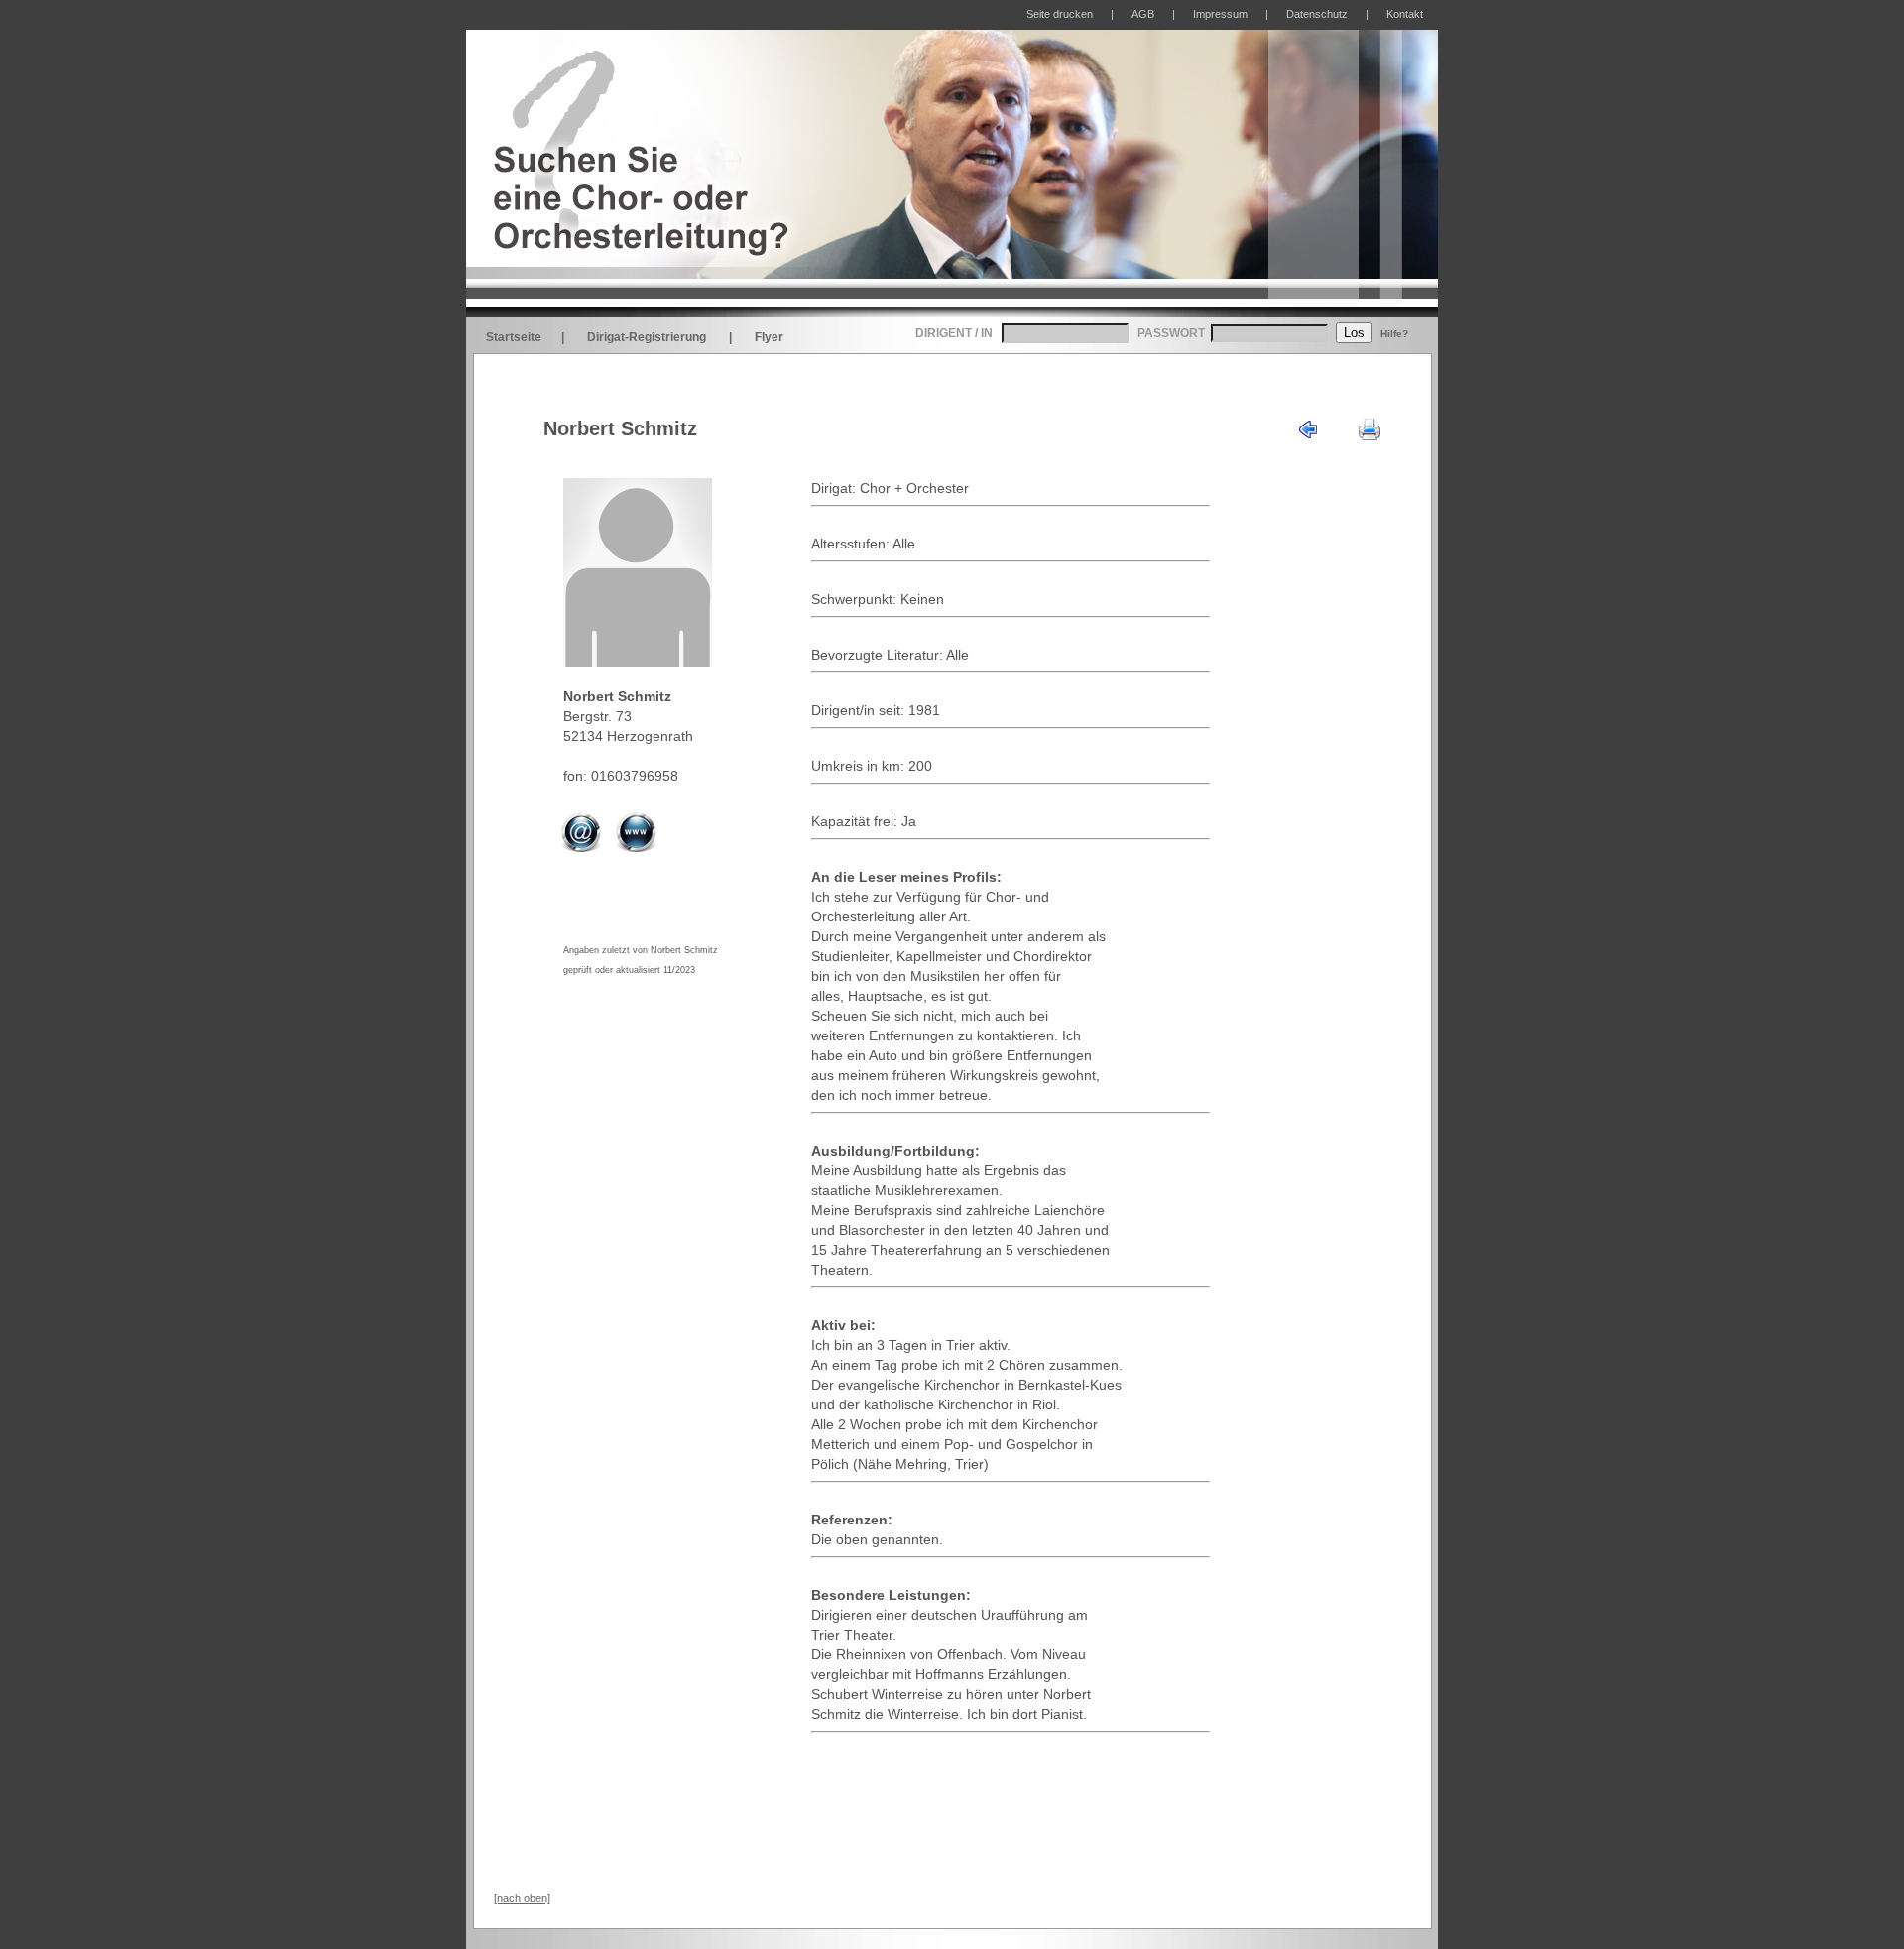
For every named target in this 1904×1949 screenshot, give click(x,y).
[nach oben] (522, 1898)
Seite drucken (1060, 14)
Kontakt (1405, 14)
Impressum (1220, 14)
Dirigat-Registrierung (647, 337)
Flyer (769, 337)
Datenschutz (1317, 14)
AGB (1143, 14)
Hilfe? (1394, 334)
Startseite (514, 337)
